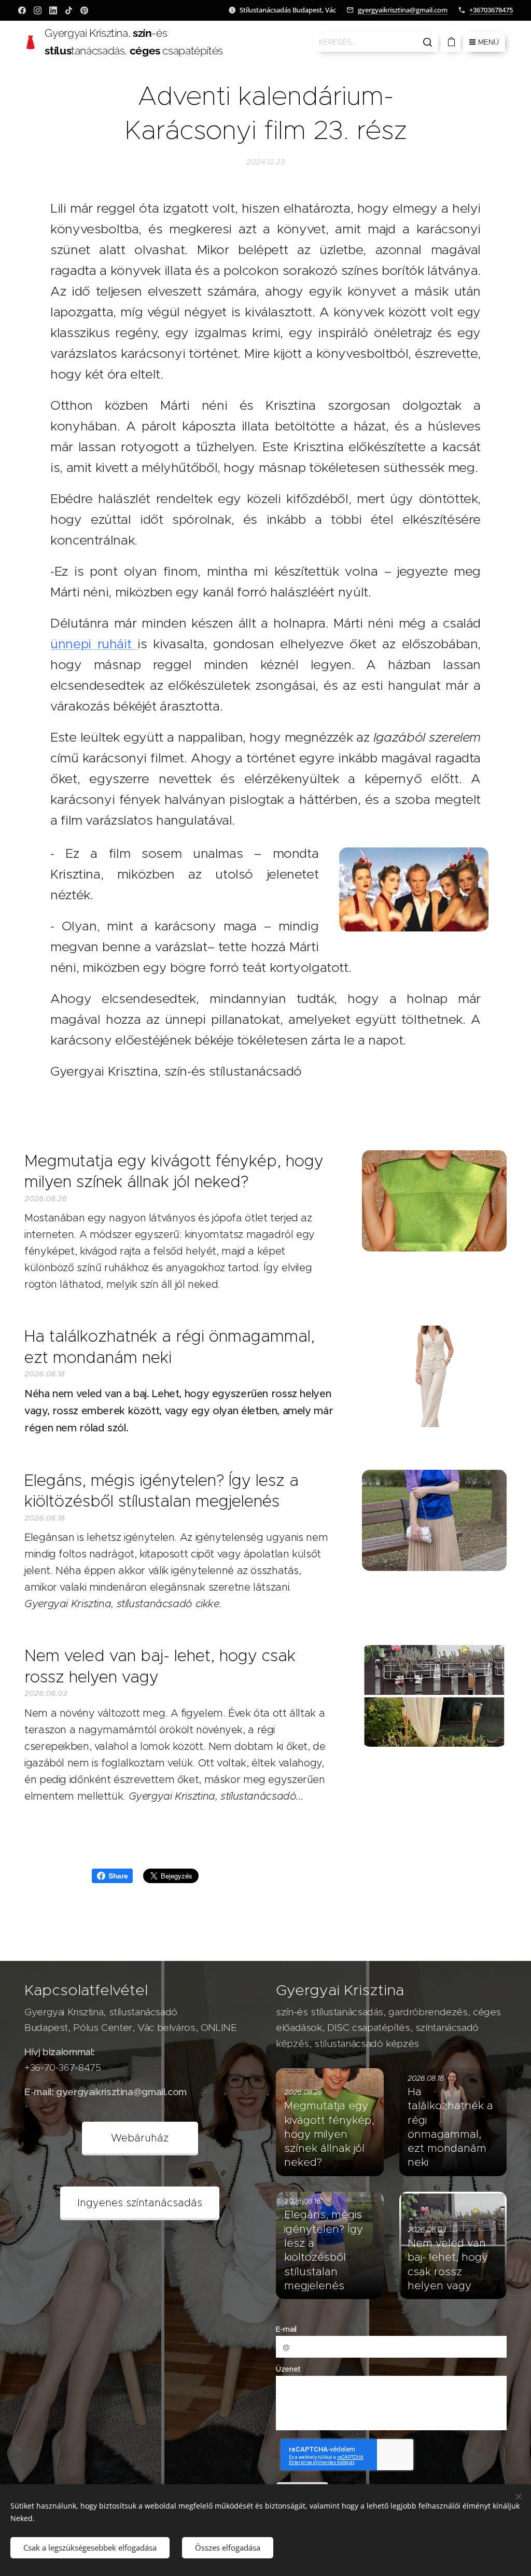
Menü (488, 42)
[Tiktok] (69, 10)
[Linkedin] (53, 10)
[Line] (22, 10)
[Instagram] (38, 10)
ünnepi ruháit (94, 644)
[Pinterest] (84, 10)
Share (118, 1876)
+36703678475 (491, 10)
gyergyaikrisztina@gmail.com (403, 10)
